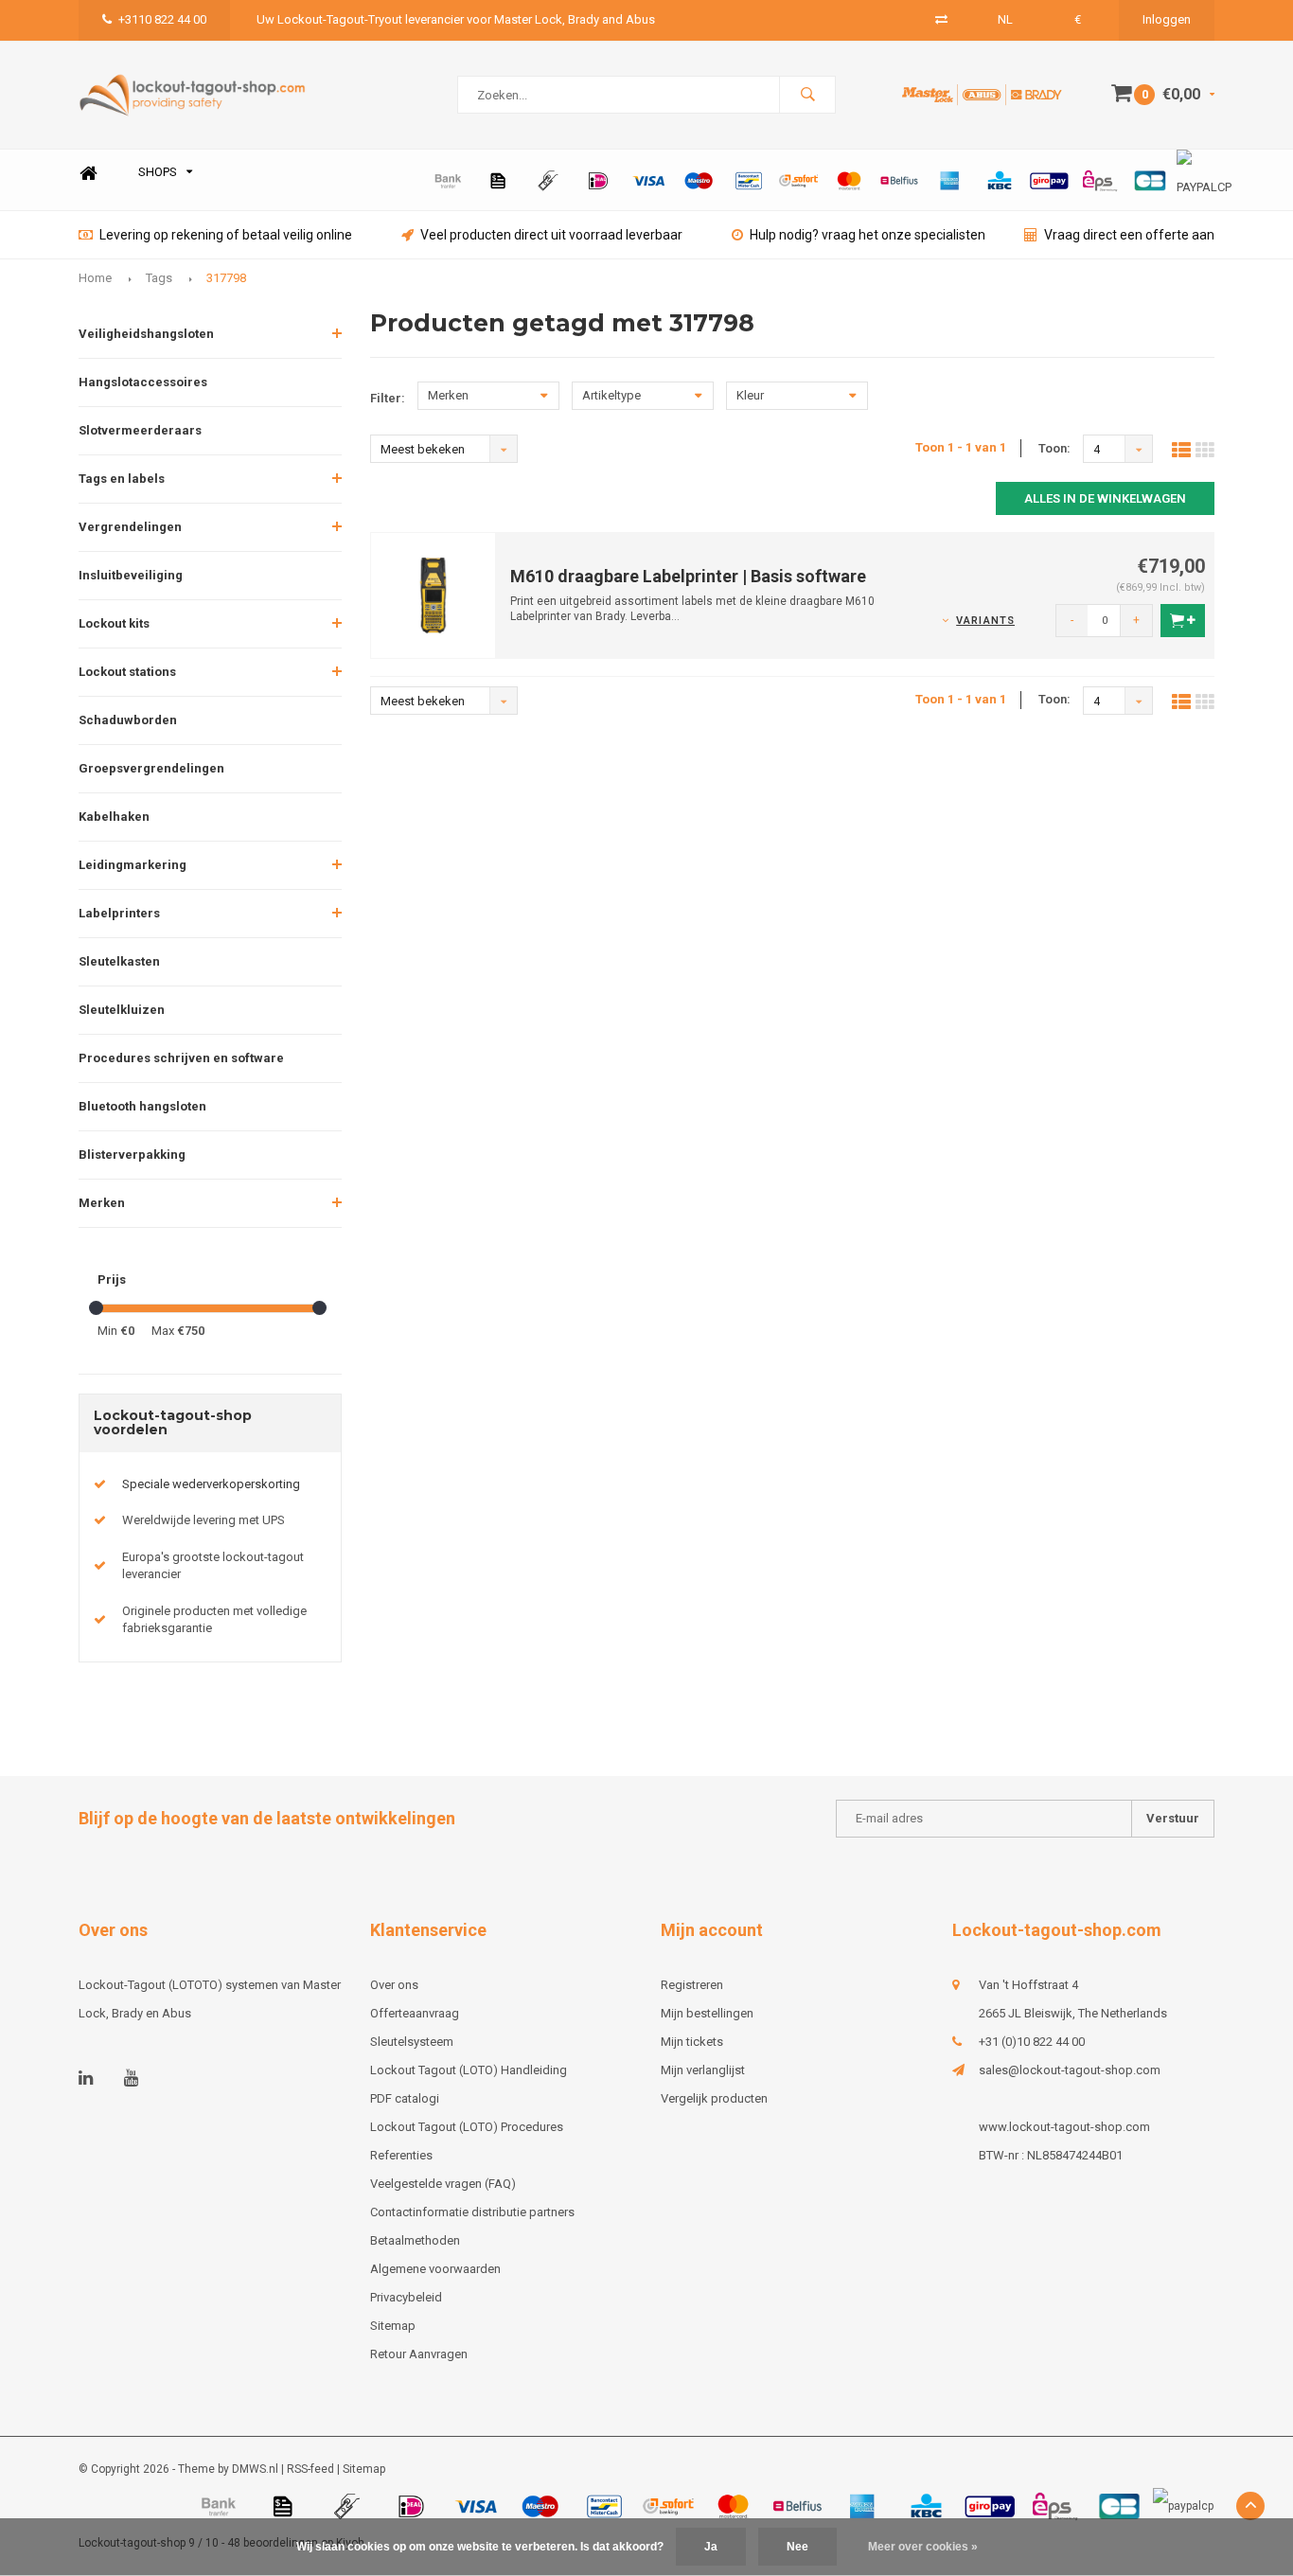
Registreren (692, 1985)
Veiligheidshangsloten (146, 334)
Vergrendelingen (130, 527)
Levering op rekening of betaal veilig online (226, 235)
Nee (797, 2547)
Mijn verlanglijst (703, 2070)
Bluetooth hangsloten (142, 1106)
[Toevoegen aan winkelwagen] (1183, 621)
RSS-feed (310, 2469)
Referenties (401, 2155)
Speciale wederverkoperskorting (211, 1484)
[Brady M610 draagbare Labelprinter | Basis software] (434, 594)
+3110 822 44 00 (162, 19)
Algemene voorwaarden (435, 2269)
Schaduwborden (128, 720)
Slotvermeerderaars (140, 430)
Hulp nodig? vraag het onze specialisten (868, 235)
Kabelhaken (114, 817)
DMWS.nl (255, 2469)
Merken (102, 1203)
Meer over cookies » (923, 2547)
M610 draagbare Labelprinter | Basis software (688, 576)
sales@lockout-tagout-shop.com (1070, 2070)
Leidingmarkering (133, 865)
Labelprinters (119, 913)
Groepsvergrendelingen (151, 768)
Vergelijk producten (714, 2098)
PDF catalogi (405, 2098)
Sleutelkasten (119, 961)
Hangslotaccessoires (143, 382)
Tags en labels (122, 479)
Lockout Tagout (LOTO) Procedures (467, 2127)
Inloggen (1167, 19)
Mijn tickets (692, 2042)
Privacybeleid (406, 2297)
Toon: (1054, 448)
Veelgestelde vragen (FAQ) (443, 2184)
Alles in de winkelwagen (1105, 498)
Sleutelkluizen (122, 1010)
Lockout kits (114, 623)
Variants (985, 621)
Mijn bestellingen (707, 2013)
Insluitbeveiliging (131, 575)
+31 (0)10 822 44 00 (1032, 2042)
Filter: (388, 398)
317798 (226, 278)
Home (88, 173)
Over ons (394, 1985)
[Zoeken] (807, 95)
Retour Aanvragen (419, 2354)
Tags (159, 278)
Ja (711, 2547)
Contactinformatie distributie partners (472, 2212)
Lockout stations (127, 672)
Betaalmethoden (415, 2240)
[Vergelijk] (941, 19)
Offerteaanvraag (415, 2013)
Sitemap (393, 2326)
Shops (158, 172)
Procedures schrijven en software (181, 1058)
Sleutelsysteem (412, 2042)
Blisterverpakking (132, 1155)
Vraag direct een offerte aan (1129, 235)
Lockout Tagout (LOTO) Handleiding (469, 2070)
